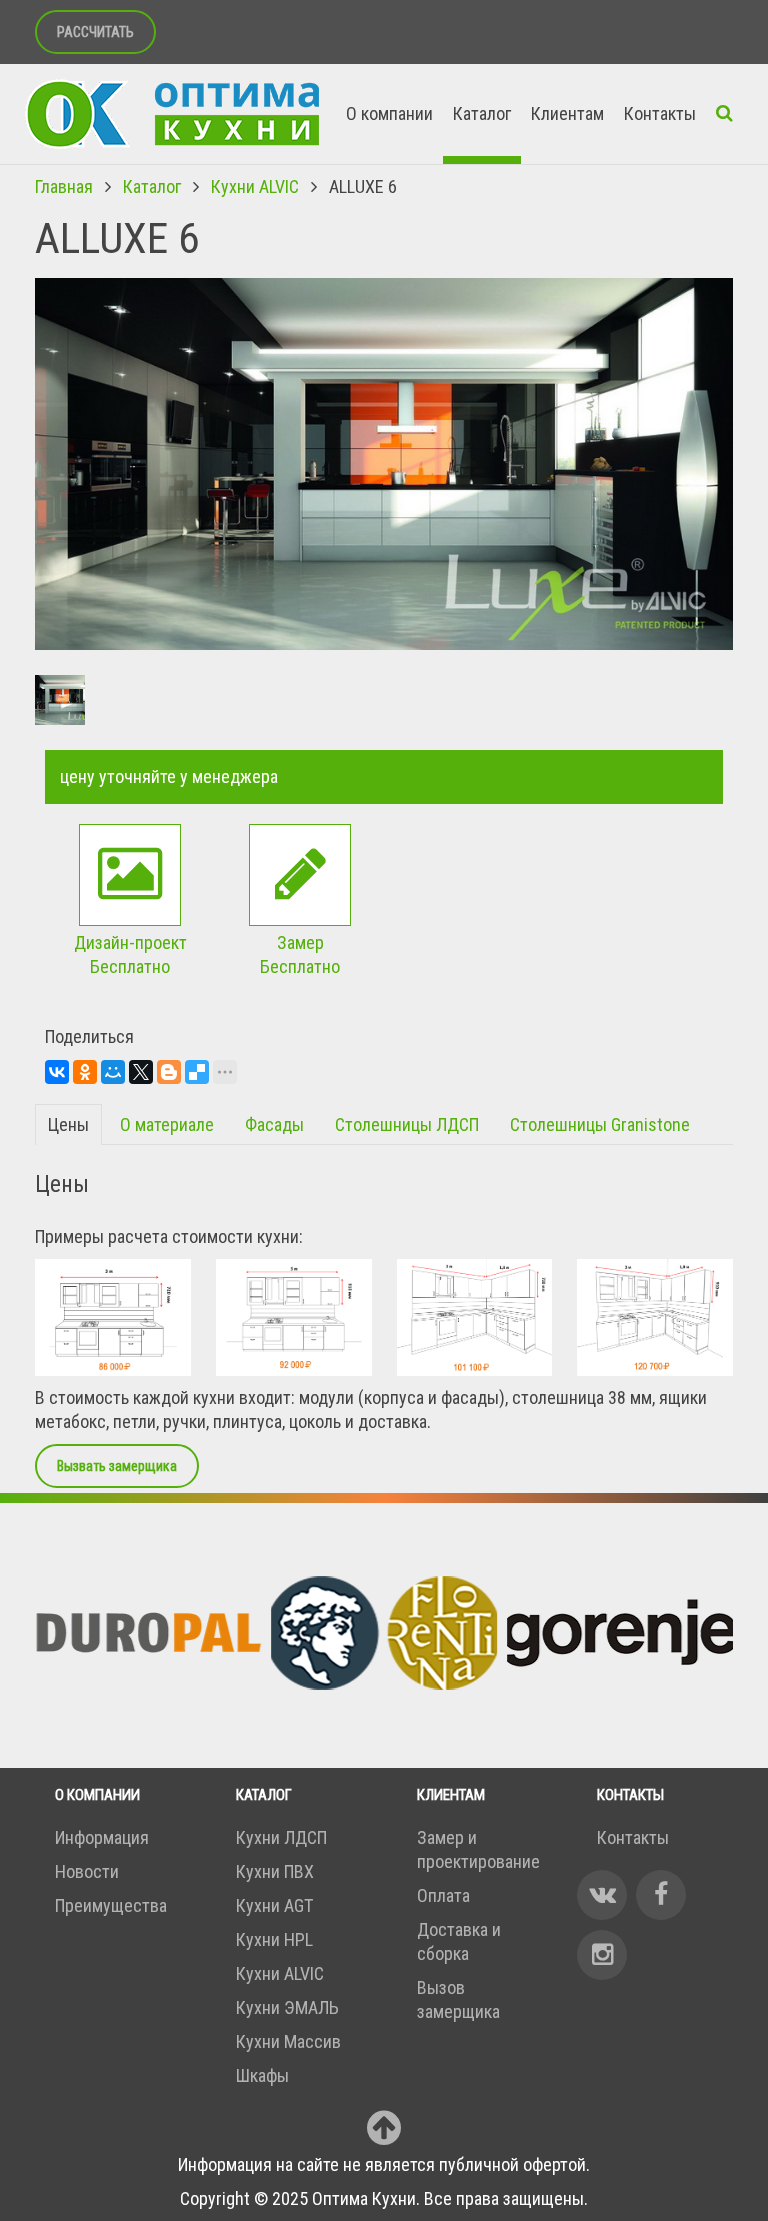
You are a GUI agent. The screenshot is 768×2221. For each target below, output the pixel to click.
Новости (87, 1871)
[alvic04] (655, 1317)
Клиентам (567, 113)
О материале (167, 1124)
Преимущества (111, 1905)
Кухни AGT (274, 1905)
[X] (141, 1072)
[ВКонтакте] (57, 1072)
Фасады (274, 1124)
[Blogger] (169, 1072)
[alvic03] (475, 1317)
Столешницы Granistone (600, 1124)
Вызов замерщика (458, 1999)
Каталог (482, 113)
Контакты (660, 113)
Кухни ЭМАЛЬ (287, 2007)
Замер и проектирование (478, 1849)
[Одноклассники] (85, 1072)
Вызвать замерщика (117, 1466)
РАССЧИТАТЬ (95, 32)
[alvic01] (113, 1317)
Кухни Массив (288, 2041)
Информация (102, 1837)
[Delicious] (197, 1072)
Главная (64, 186)
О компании (389, 113)
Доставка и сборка (459, 1941)
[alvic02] (294, 1317)
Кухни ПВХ (275, 1871)
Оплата (443, 1895)
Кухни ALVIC (255, 186)
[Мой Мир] (113, 1072)
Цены (68, 1124)
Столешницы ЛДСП (407, 1124)
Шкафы (262, 2075)
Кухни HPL (274, 1939)
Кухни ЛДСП (281, 1837)
